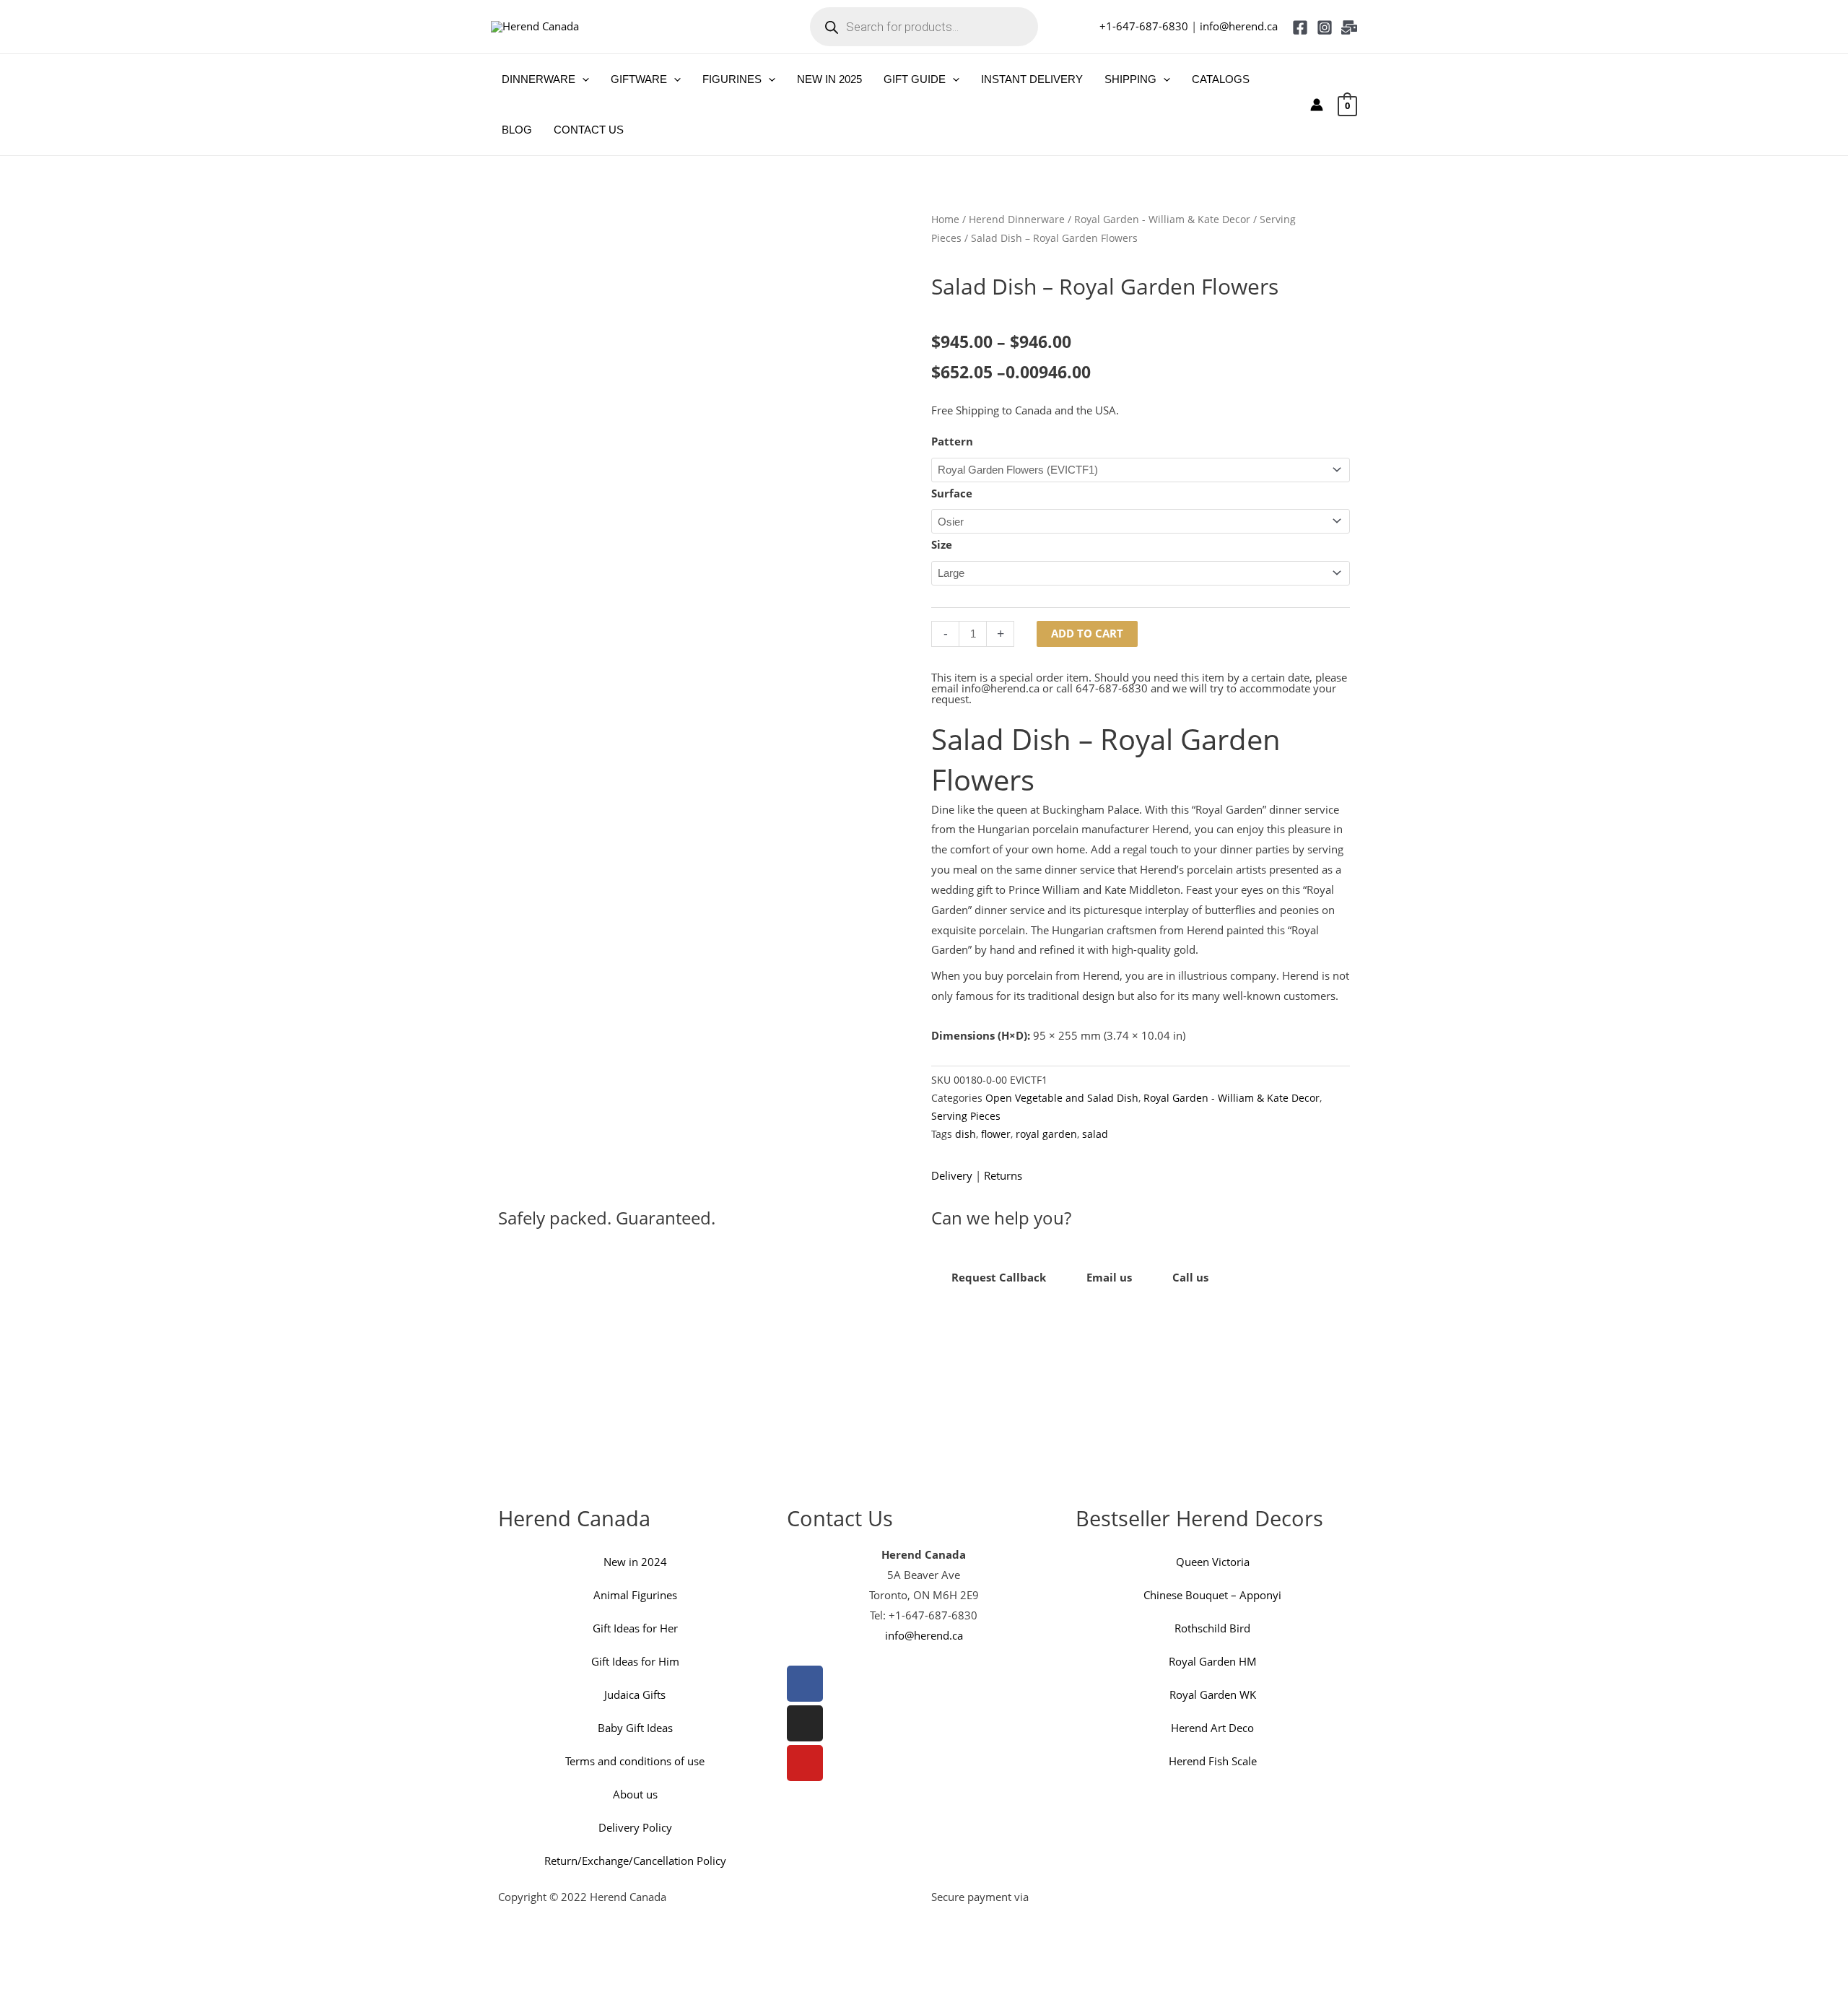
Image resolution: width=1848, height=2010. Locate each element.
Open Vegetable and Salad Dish (1062, 1098)
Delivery (952, 1175)
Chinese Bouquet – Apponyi (1212, 1595)
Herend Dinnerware (1017, 219)
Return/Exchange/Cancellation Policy (635, 1861)
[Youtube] (805, 1763)
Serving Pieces (966, 1116)
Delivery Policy (635, 1827)
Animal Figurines (635, 1595)
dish (966, 1134)
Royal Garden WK (1213, 1694)
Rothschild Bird (1212, 1628)
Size (942, 544)
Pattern (952, 441)
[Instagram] (1325, 27)
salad (1095, 1134)
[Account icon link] (1317, 105)
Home (945, 219)
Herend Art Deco (1212, 1728)
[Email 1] (1349, 27)
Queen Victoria (1213, 1562)
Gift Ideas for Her (635, 1628)
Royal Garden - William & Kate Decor (1162, 219)
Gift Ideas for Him (635, 1661)
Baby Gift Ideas (635, 1728)
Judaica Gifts (635, 1694)
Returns (1003, 1175)
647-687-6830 (1112, 688)
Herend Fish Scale (1213, 1761)
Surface (952, 493)
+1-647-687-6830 (1144, 26)
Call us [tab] (1190, 1277)
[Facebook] (1300, 27)
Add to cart (1087, 633)
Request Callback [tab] (999, 1277)
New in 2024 (635, 1562)
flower (996, 1134)
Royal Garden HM (1213, 1661)
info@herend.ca (1239, 26)
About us (635, 1794)
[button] (582, 79)
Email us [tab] (1109, 1277)
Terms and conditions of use (635, 1761)
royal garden (1046, 1134)
